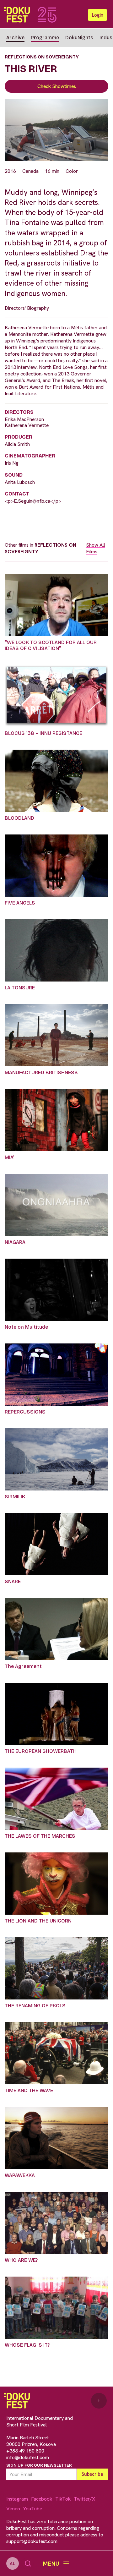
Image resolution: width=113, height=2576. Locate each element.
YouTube (33, 2509)
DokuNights (79, 38)
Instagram (17, 2499)
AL (13, 2563)
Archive (15, 38)
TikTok (63, 2499)
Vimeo (13, 2509)
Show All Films (96, 548)
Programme (45, 38)
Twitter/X (84, 2499)
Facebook (42, 2499)
